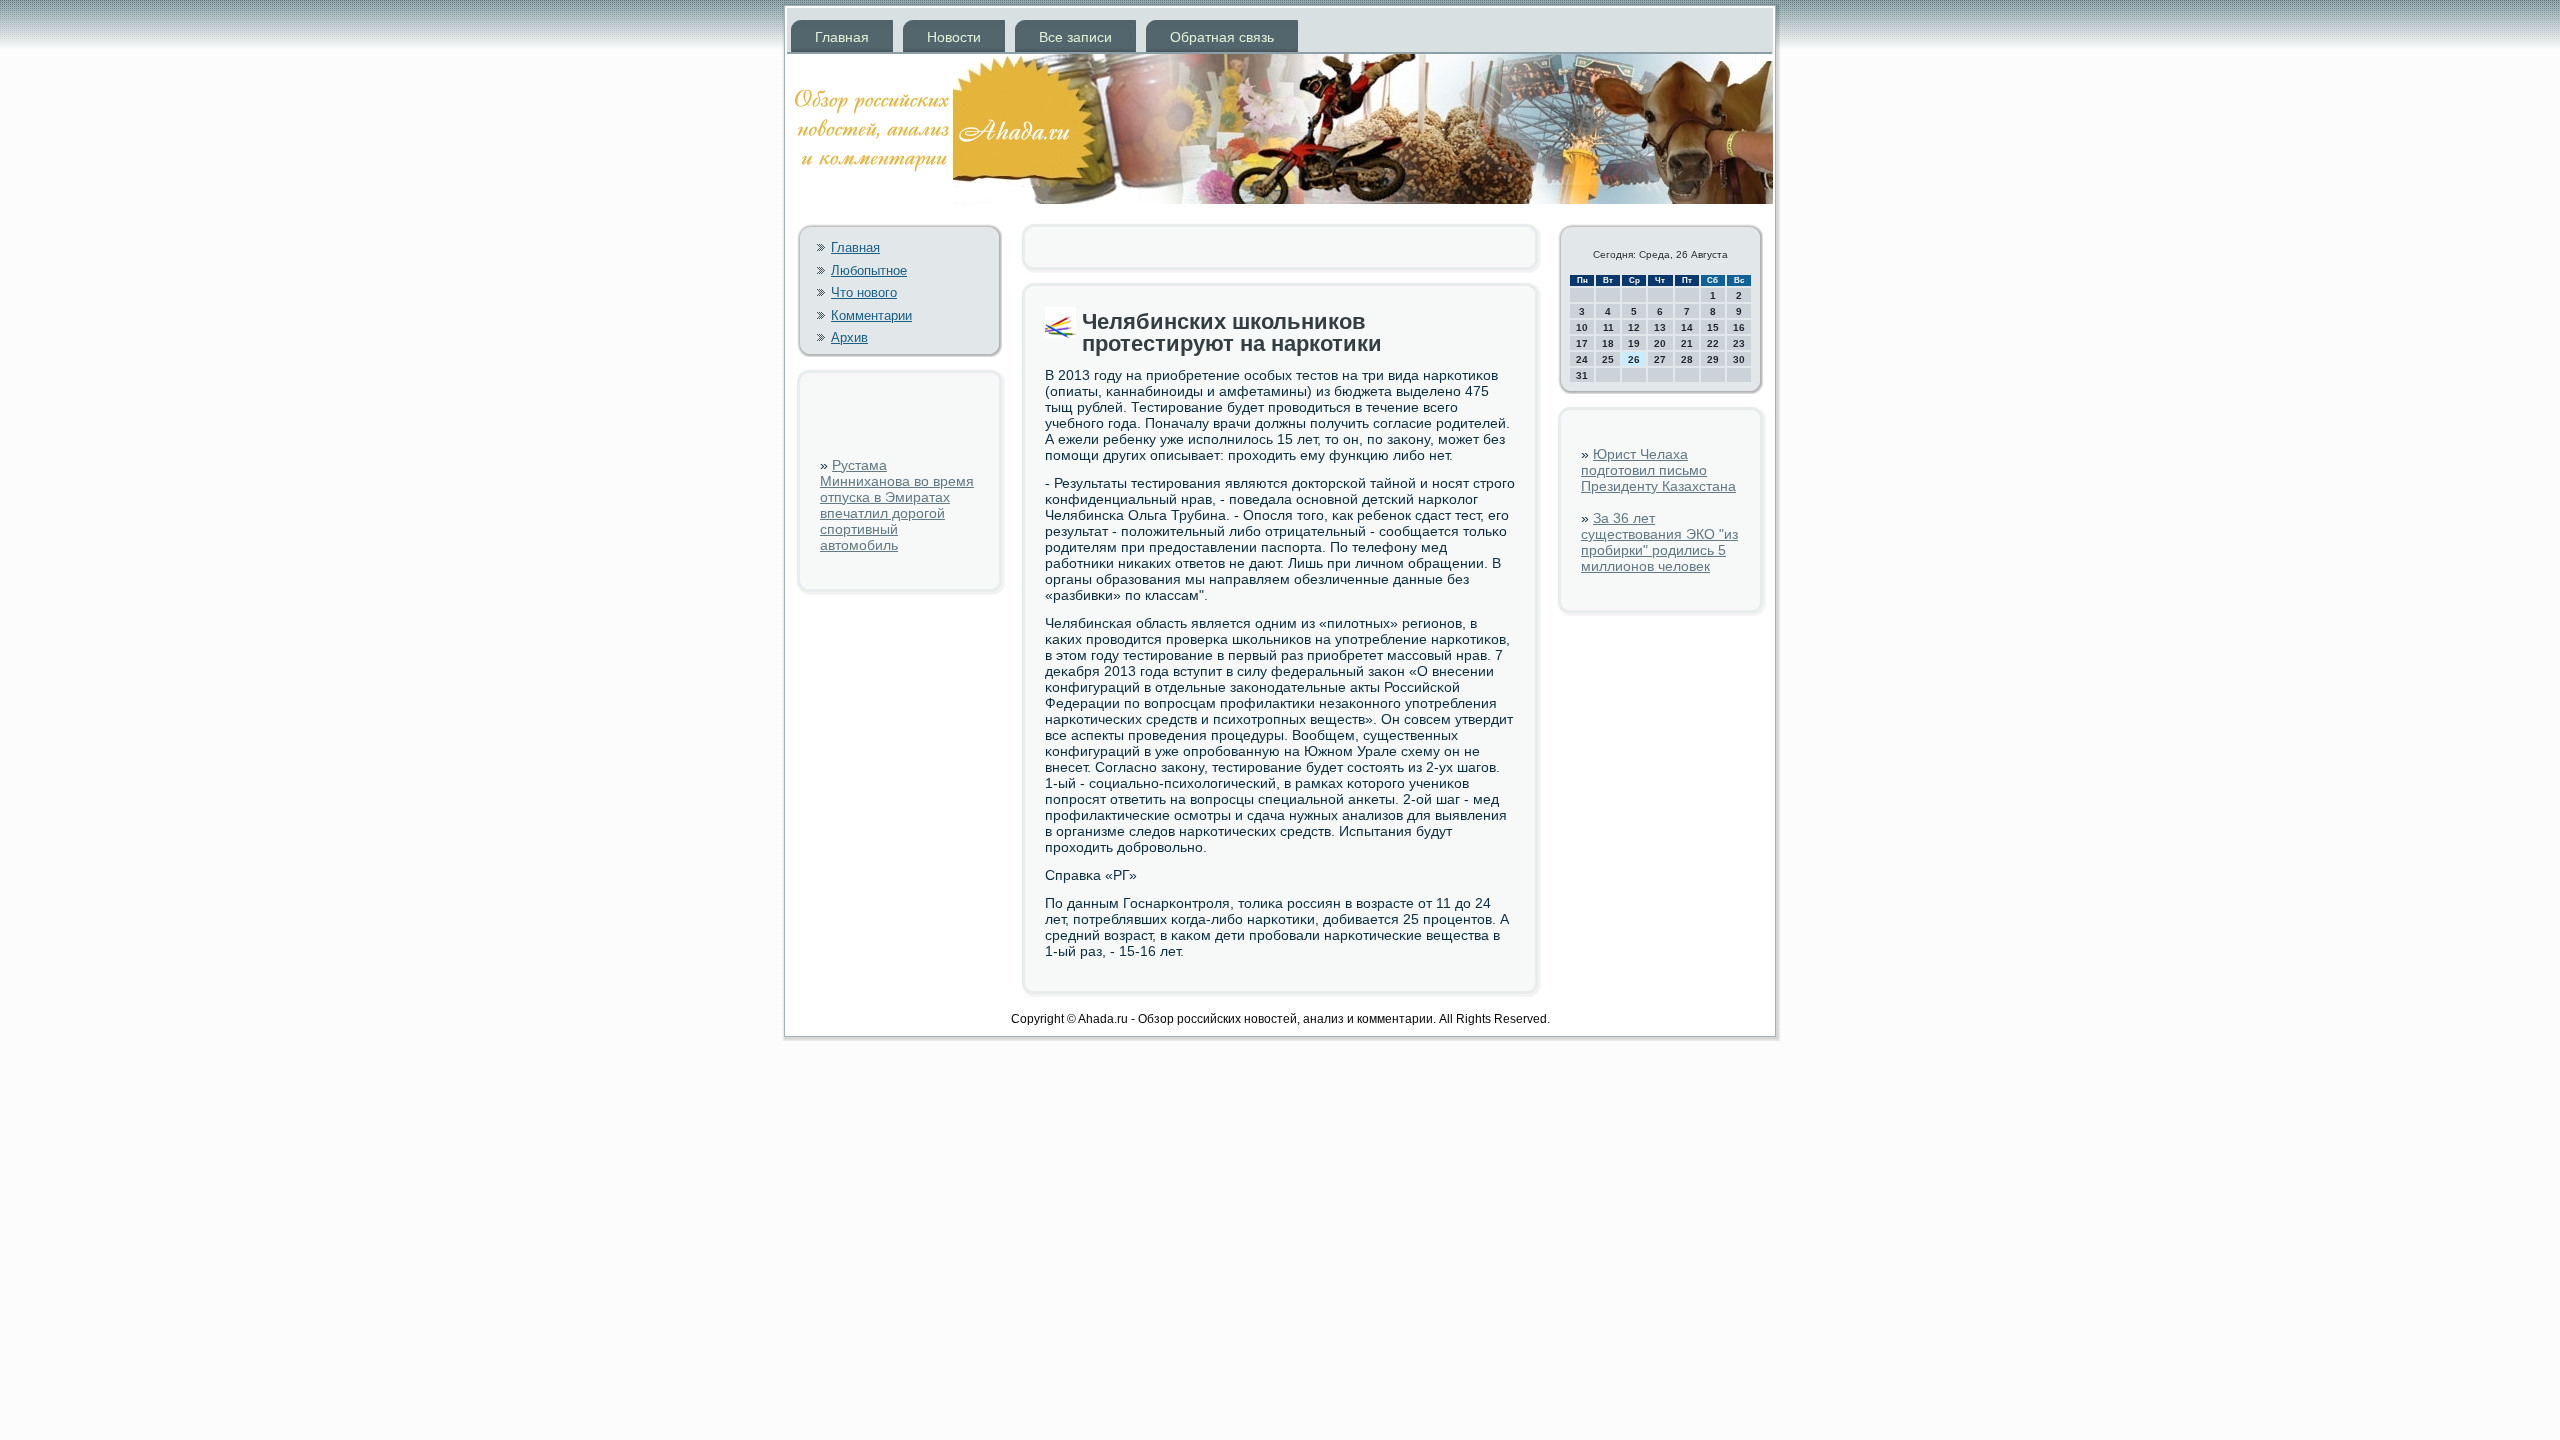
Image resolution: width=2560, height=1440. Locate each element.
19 (1634, 343)
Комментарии (871, 315)
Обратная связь (1222, 37)
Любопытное (869, 270)
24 (1582, 359)
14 (1687, 327)
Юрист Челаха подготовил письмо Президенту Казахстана (1658, 470)
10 (1582, 327)
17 (1582, 343)
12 (1634, 327)
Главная (842, 37)
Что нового (864, 292)
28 (1687, 359)
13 (1660, 327)
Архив (849, 337)
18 (1608, 343)
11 (1608, 327)
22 (1713, 343)
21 (1687, 343)
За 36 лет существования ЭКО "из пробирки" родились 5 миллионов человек (1659, 542)
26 (1634, 359)
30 (1739, 359)
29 (1713, 359)
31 (1582, 375)
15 (1713, 327)
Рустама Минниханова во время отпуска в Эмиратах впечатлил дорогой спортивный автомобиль (897, 505)
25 (1608, 359)
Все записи (1075, 37)
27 (1660, 359)
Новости (954, 37)
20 (1660, 343)
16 (1739, 327)
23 (1739, 343)
